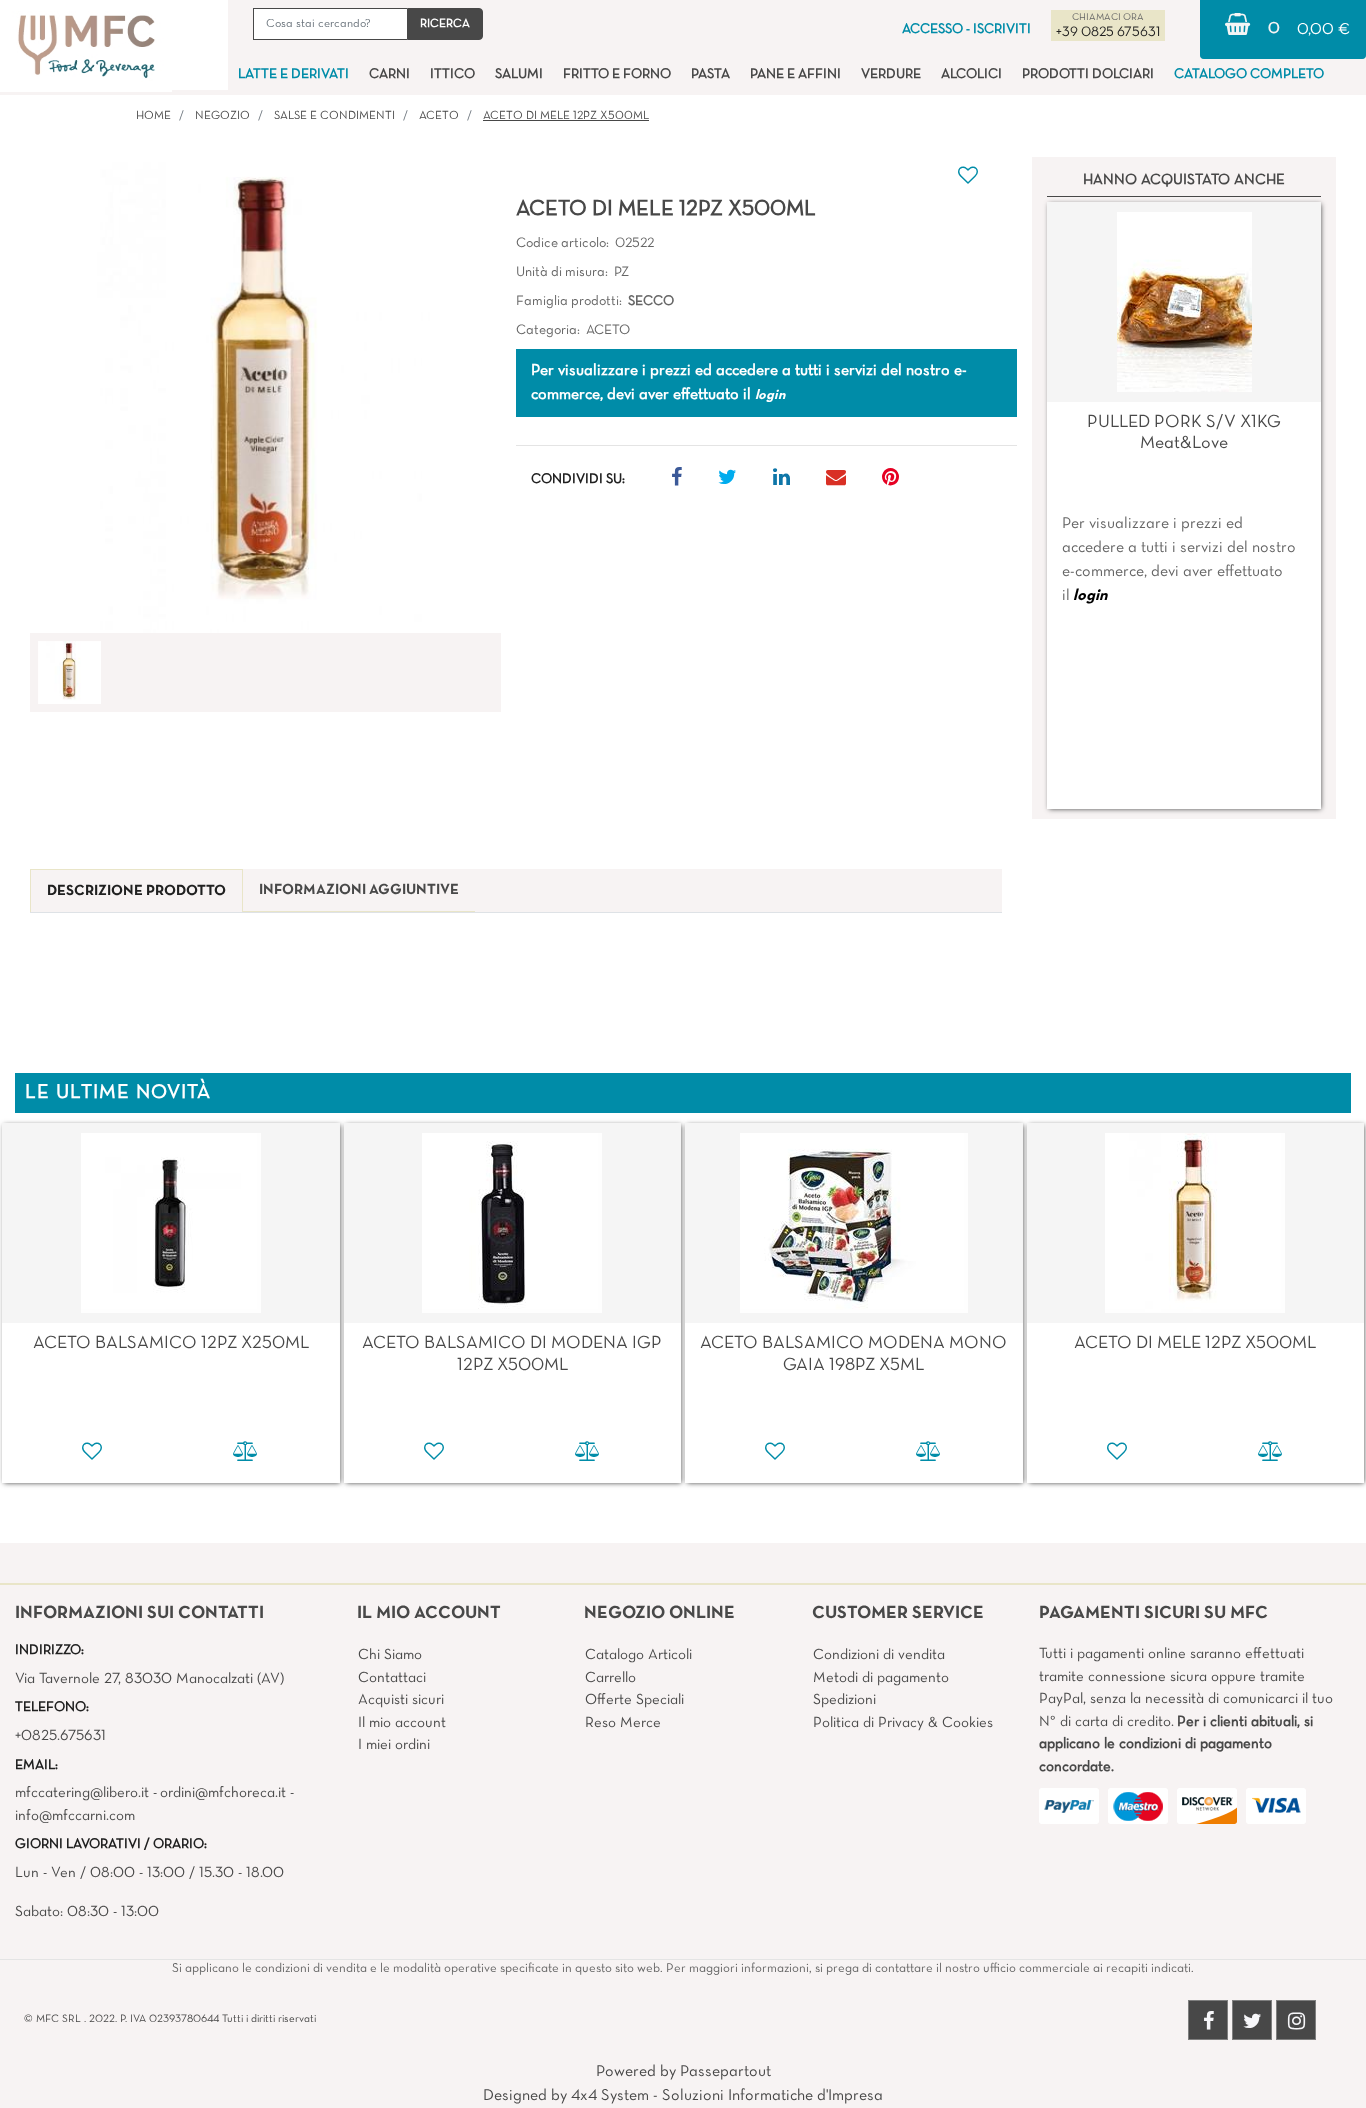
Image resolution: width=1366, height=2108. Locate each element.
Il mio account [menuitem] (402, 1723)
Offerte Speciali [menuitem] (634, 1700)
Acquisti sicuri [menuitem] (401, 1700)
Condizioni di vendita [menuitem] (879, 1655)
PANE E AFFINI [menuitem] (795, 74)
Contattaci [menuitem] (392, 1678)
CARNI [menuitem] (389, 74)
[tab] (136, 891)
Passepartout (725, 2072)
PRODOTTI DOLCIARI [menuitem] (1088, 74)
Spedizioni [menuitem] (844, 1700)
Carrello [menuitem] (610, 1678)
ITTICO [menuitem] (452, 74)
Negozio (222, 116)
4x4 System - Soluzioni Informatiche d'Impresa (727, 2096)
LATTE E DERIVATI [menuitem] (293, 74)
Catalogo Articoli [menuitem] (638, 1655)
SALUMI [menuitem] (519, 74)
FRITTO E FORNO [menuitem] (617, 74)
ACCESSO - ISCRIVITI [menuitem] (966, 29)
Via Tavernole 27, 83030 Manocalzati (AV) (149, 1679)
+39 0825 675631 (1108, 32)
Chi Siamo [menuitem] (390, 1655)
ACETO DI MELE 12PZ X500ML (566, 116)
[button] (445, 24)
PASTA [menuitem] (710, 74)
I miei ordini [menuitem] (394, 1745)
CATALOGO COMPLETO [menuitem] (1249, 74)
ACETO (439, 116)
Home (153, 116)
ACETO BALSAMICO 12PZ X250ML (171, 1343)
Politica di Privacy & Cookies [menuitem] (903, 1723)
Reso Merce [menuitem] (623, 1723)
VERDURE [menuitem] (891, 74)
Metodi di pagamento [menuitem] (881, 1678)
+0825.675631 (60, 1736)
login (1090, 596)
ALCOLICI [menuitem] (971, 74)
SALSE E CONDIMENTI (334, 116)
